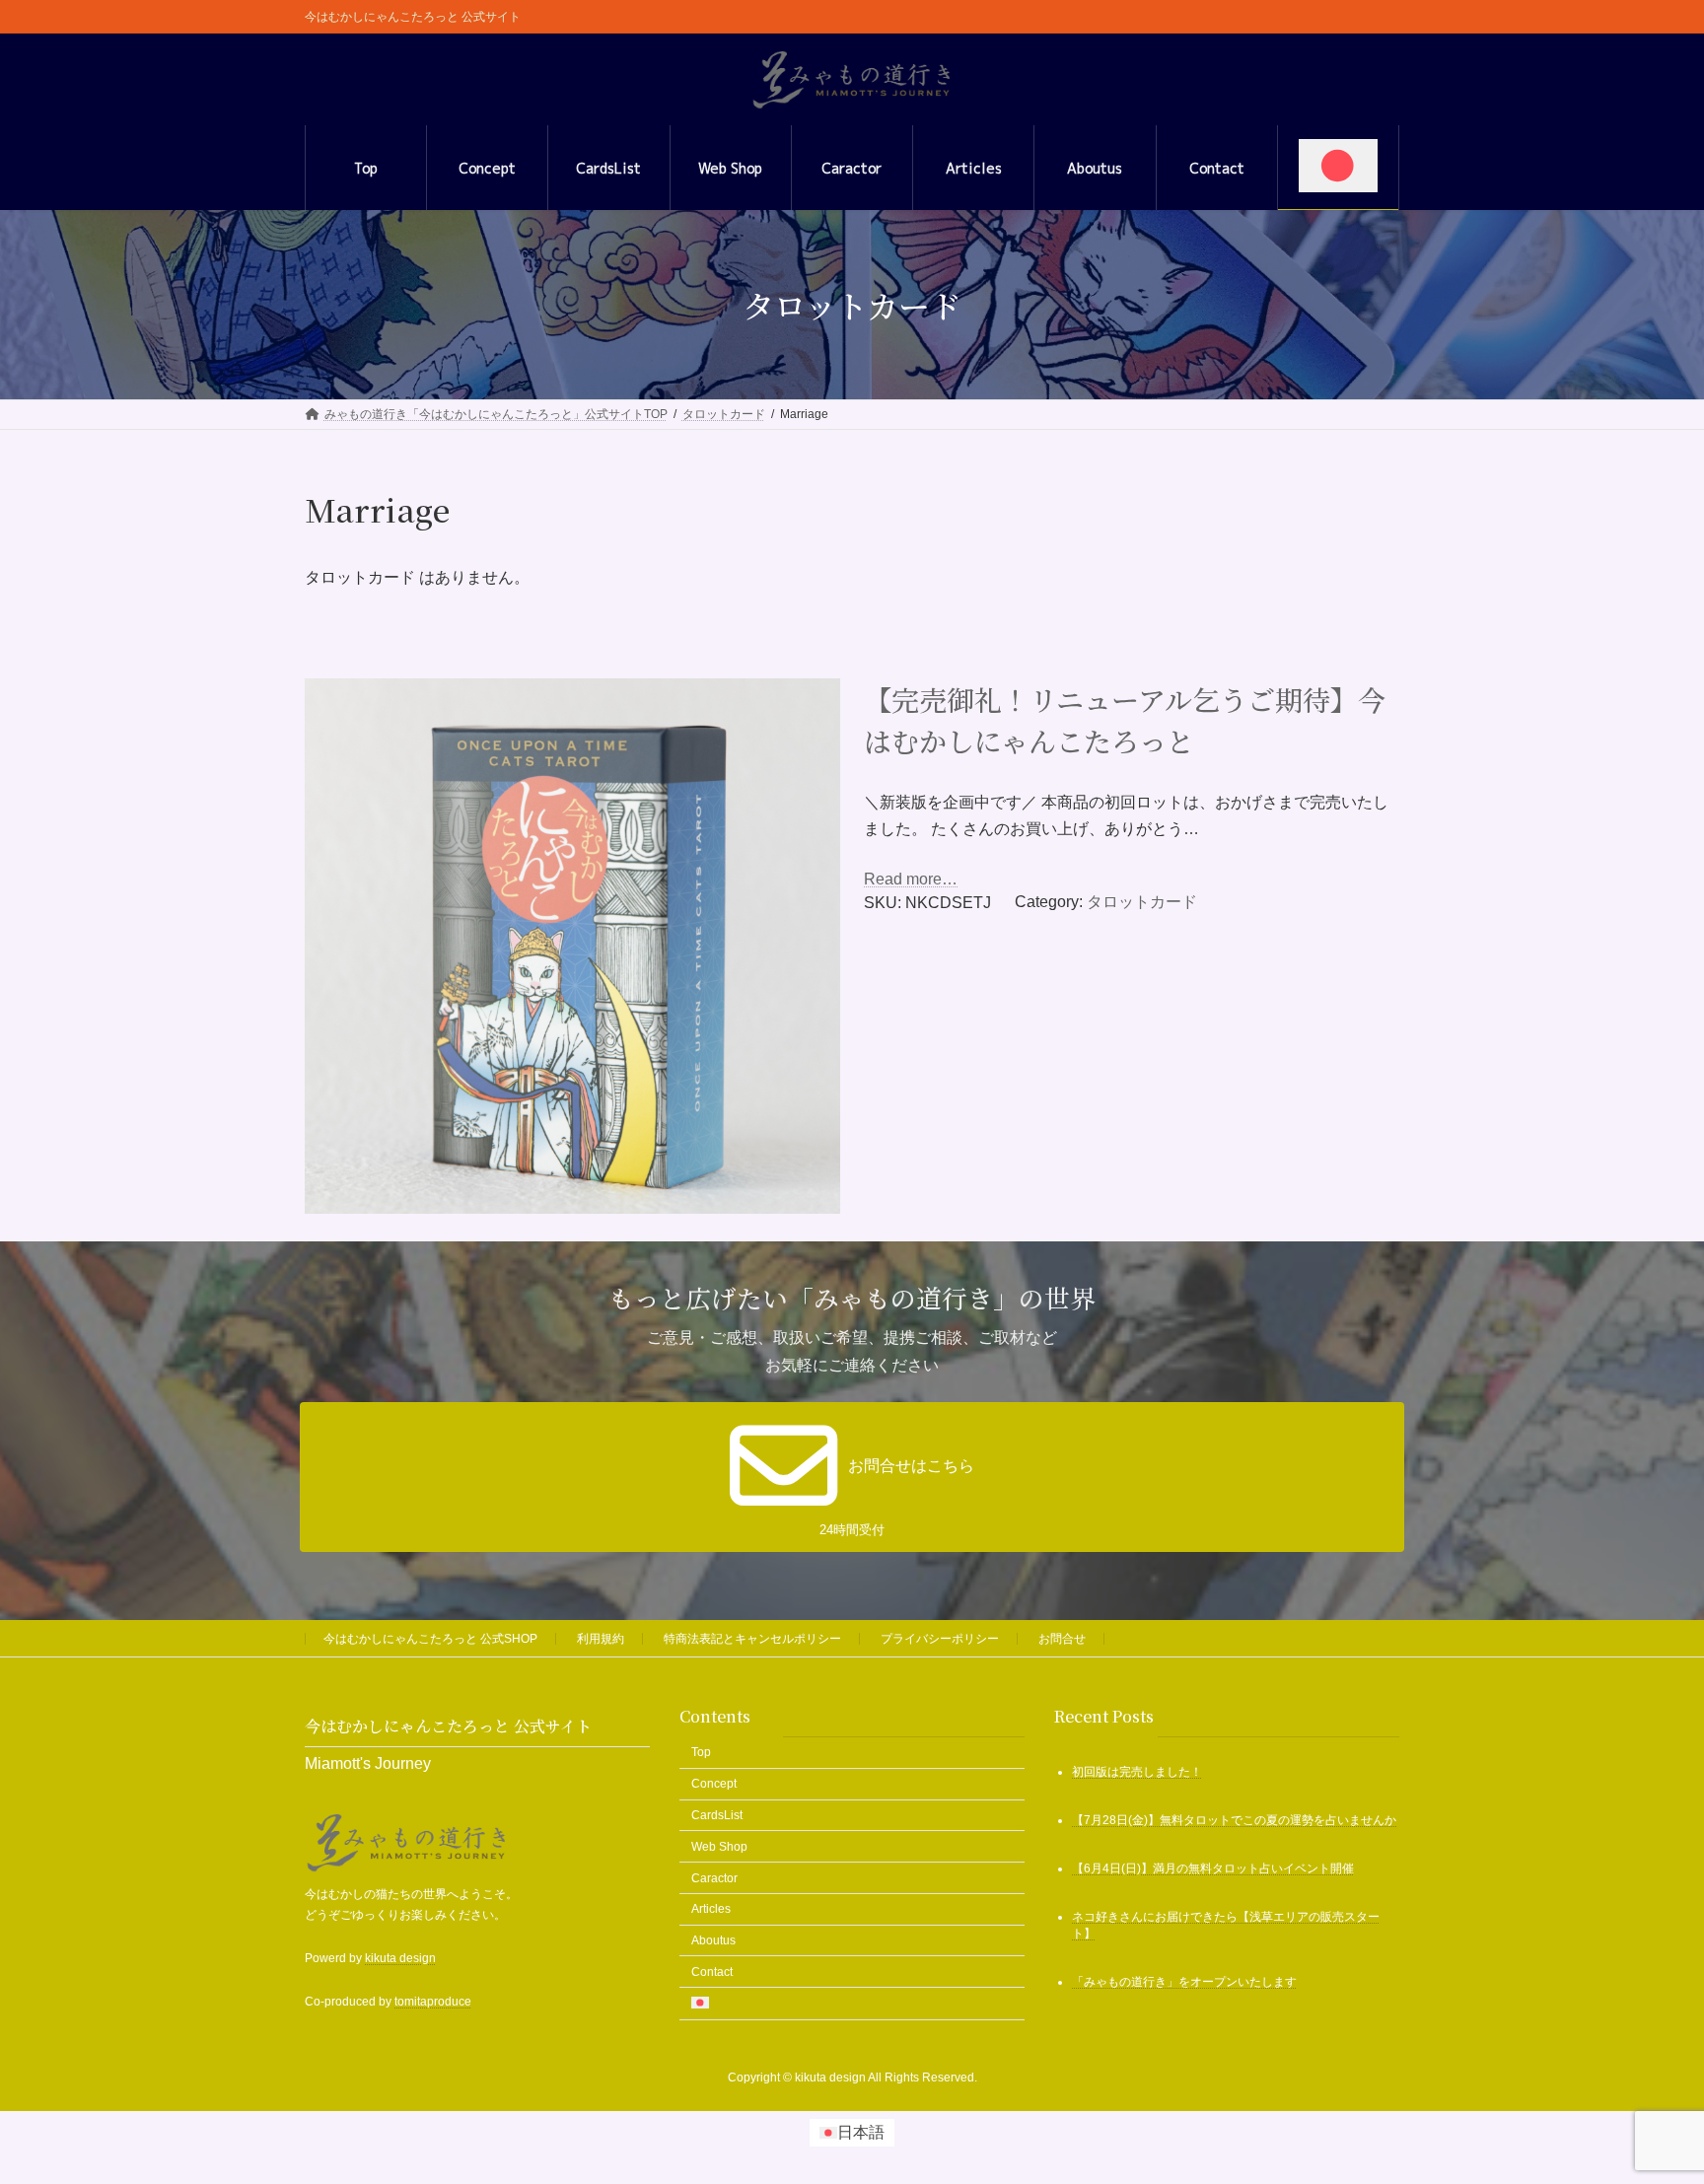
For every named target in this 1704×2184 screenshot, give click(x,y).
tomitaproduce (433, 2002)
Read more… (911, 879)
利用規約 (601, 1639)
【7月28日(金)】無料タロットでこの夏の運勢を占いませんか (1234, 1820)
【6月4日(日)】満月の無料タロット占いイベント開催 (1213, 1868)
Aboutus (713, 1940)
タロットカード (1142, 902)
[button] (852, 1477)
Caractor (714, 1877)
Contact (712, 1972)
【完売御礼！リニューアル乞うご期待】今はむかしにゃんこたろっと (1125, 720)
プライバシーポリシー (940, 1639)
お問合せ (1062, 1639)
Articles (711, 1909)
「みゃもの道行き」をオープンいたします (1184, 1982)
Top (701, 1752)
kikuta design (400, 1958)
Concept (714, 1784)
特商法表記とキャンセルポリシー (752, 1639)
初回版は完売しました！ (1137, 1772)
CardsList (717, 1815)
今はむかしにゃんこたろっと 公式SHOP (430, 1639)
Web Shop (719, 1846)
